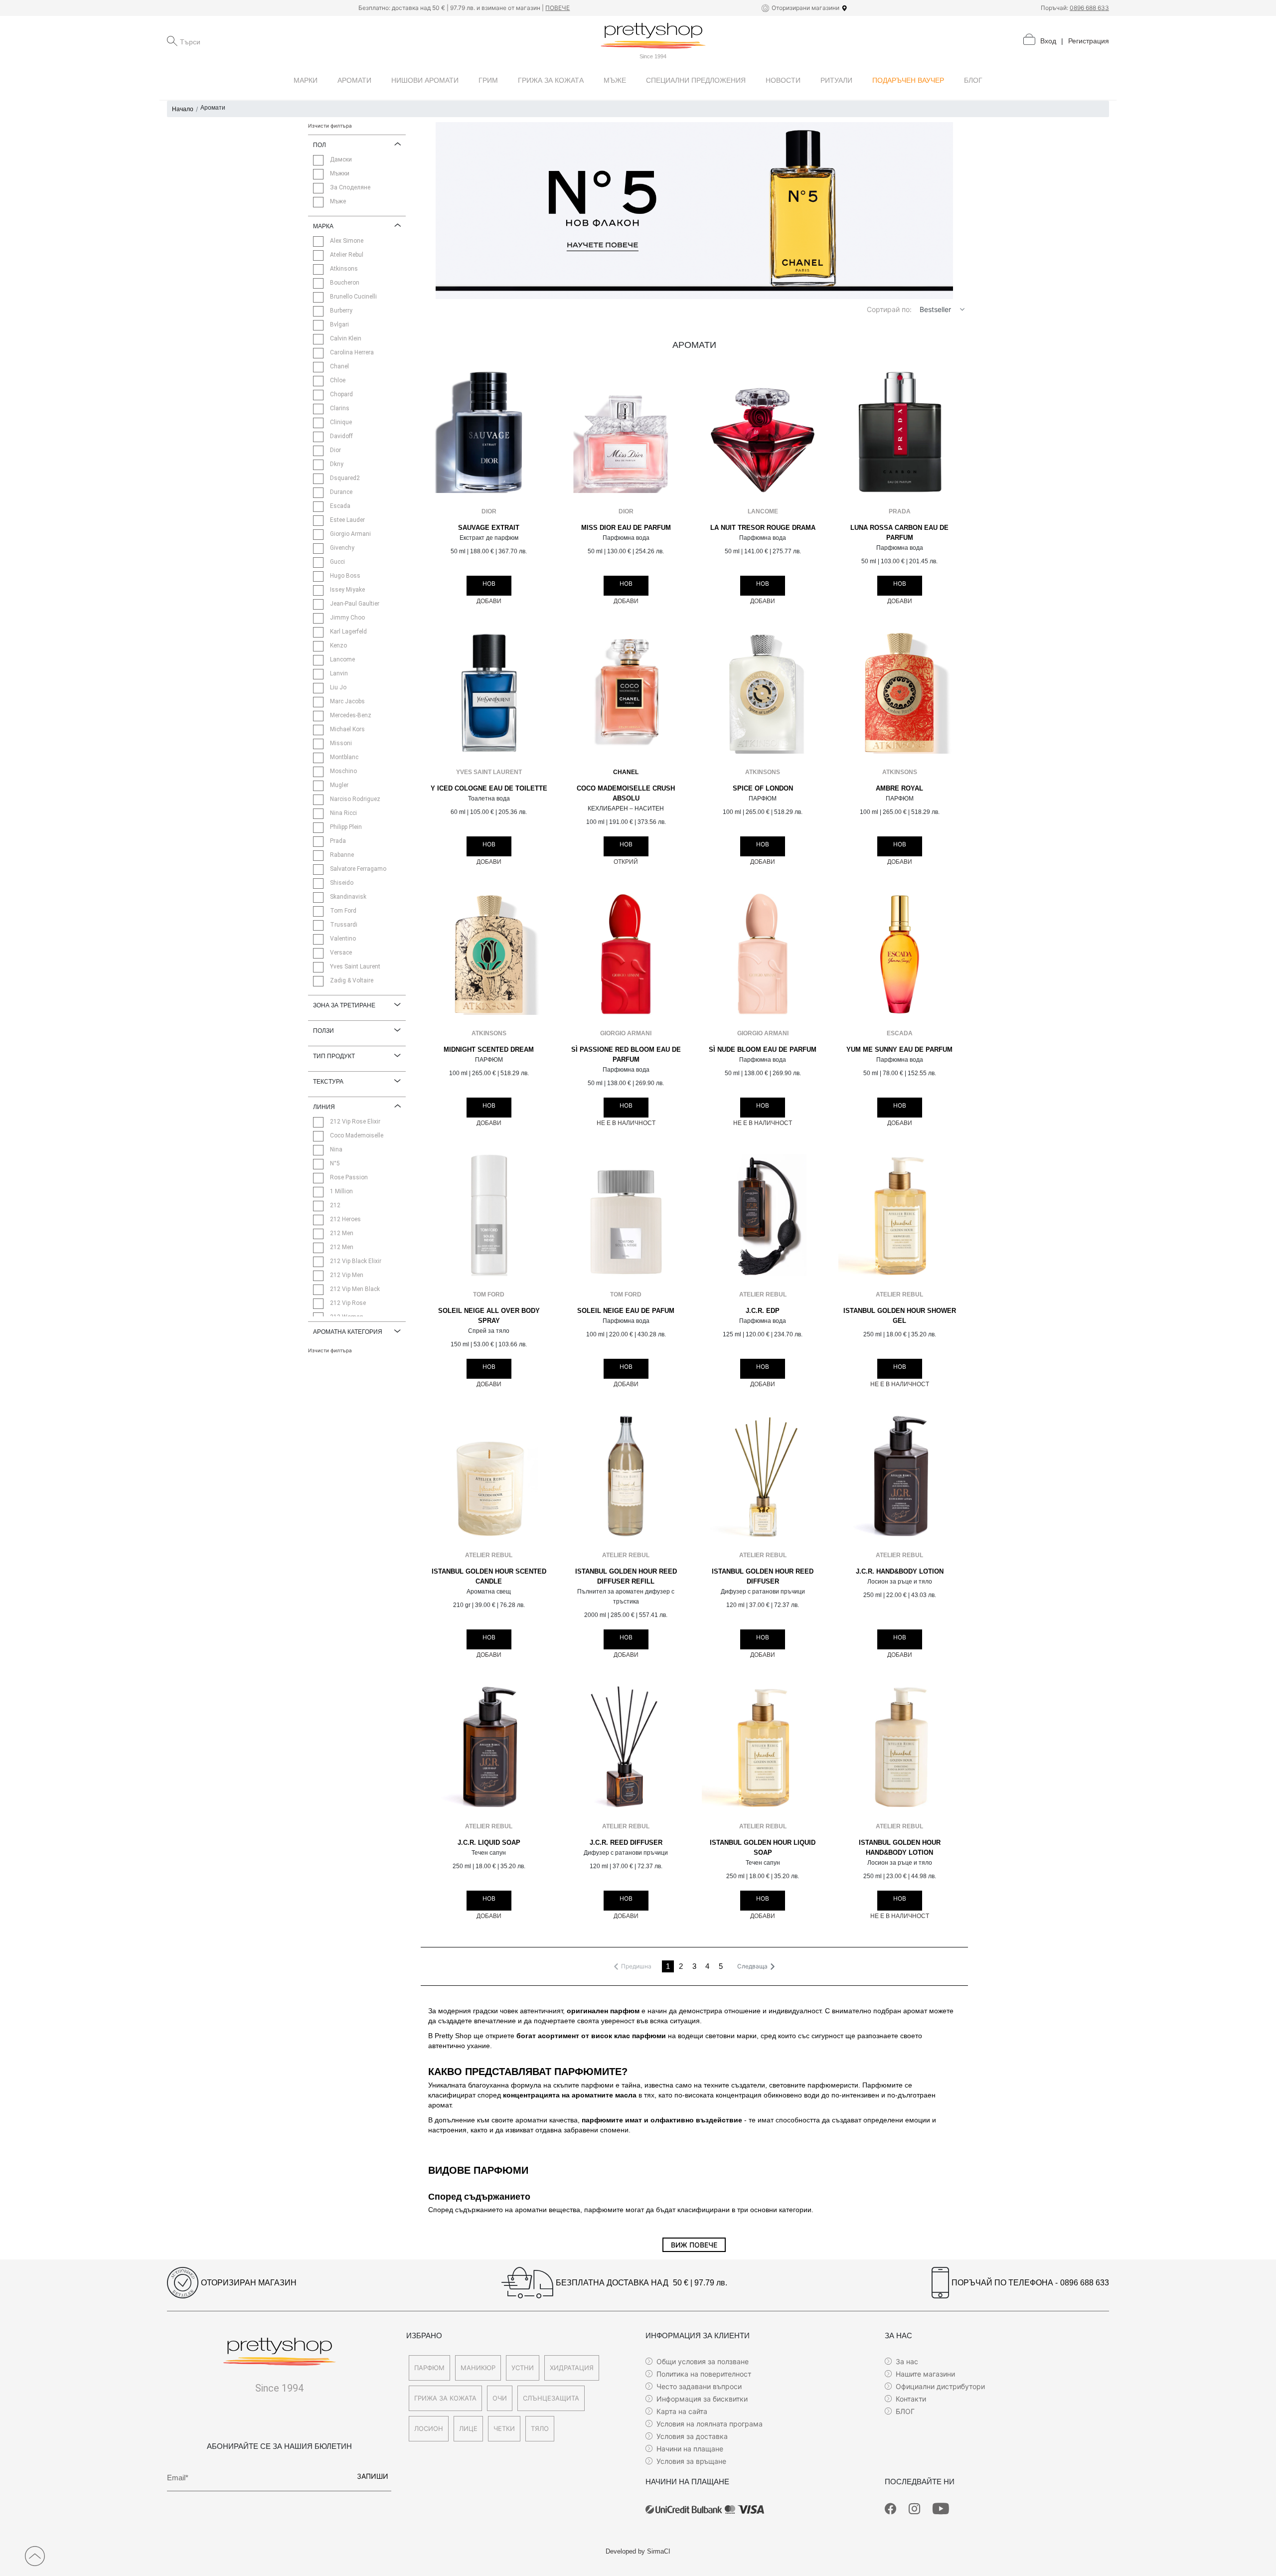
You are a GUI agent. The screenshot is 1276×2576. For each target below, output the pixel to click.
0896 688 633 (1089, 8)
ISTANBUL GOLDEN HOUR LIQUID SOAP (763, 1848)
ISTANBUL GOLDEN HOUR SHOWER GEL (900, 1316)
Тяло (540, 2428)
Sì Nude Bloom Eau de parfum (763, 1050)
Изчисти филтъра (330, 126)
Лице (468, 2428)
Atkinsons (763, 772)
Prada (900, 511)
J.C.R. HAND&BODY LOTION (900, 1572)
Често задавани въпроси (699, 2386)
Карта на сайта (682, 2411)
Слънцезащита (551, 2398)
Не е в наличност (626, 1123)
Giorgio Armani (626, 1033)
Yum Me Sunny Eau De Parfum (899, 1050)
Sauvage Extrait (489, 528)
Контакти (911, 2399)
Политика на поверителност (704, 2374)
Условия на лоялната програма (710, 2424)
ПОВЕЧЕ (558, 8)
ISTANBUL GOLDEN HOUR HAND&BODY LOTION (900, 1848)
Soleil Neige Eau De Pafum (626, 1311)
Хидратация (572, 2368)
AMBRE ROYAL (899, 789)
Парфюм (429, 2368)
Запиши (373, 2476)
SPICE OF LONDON (763, 789)
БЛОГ (905, 2411)
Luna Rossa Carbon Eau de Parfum (899, 533)
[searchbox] (230, 41)
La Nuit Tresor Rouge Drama (763, 528)
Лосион (429, 2428)
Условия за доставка (692, 2436)
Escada (900, 1033)
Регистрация (1089, 41)
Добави (489, 601)
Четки (504, 2428)
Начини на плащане (690, 2449)
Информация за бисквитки (702, 2399)
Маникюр (478, 2368)
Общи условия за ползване (703, 2361)
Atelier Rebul (763, 1294)
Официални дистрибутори (940, 2386)
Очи (500, 2398)
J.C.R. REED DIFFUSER (626, 1843)
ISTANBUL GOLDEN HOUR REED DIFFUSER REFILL (626, 1577)
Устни (523, 2368)
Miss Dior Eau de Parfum (626, 528)
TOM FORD (489, 1294)
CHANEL (626, 772)
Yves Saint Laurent (489, 772)
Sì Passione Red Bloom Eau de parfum (626, 1055)
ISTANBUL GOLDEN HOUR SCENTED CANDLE (489, 1577)
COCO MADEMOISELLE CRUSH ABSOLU (626, 794)
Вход (1048, 41)
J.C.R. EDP (763, 1311)
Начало (183, 109)
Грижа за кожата (445, 2398)
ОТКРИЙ (626, 862)
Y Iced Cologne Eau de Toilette (489, 789)
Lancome (763, 511)
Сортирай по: (889, 309)
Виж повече (694, 2245)
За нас (907, 2361)
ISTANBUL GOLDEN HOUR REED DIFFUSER (763, 1577)
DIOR (489, 511)
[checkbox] (318, 160)
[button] (962, 309)
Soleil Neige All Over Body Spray (489, 1316)
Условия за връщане (691, 2461)
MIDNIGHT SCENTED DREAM (489, 1050)
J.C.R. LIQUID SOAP (489, 1843)
